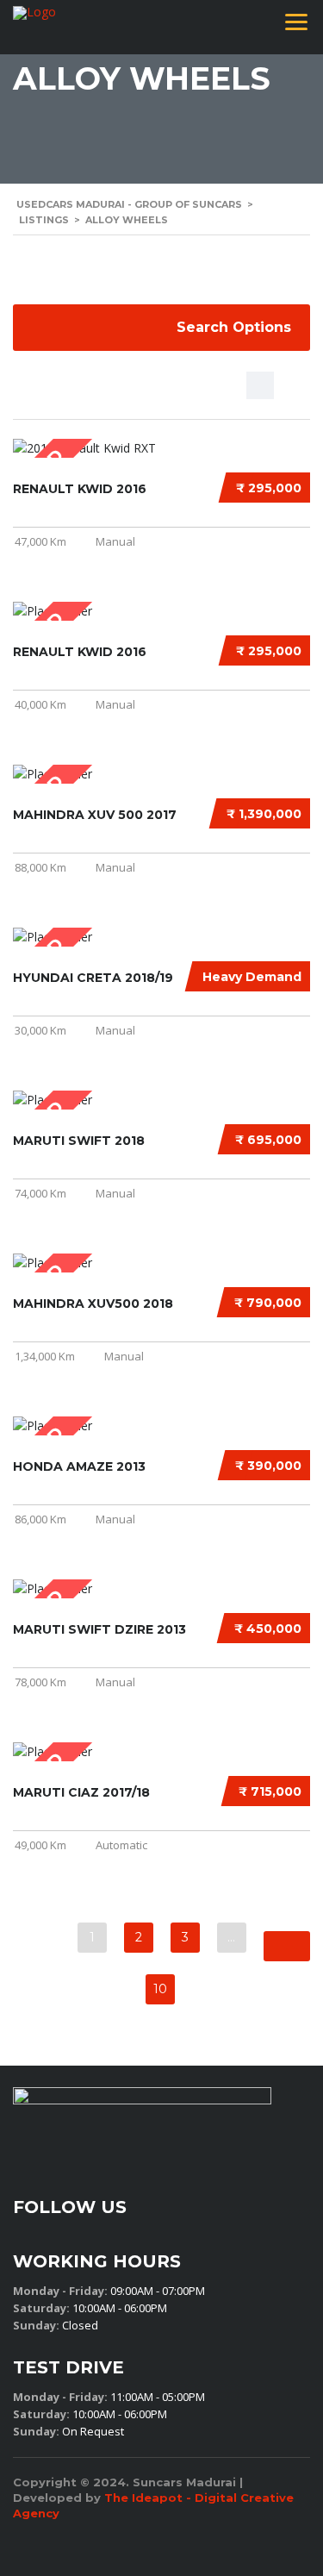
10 (160, 1989)
